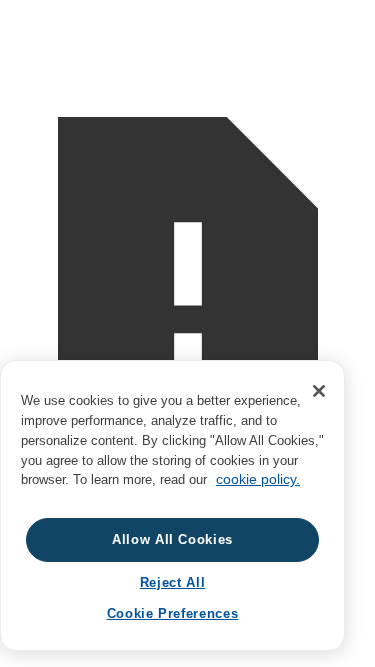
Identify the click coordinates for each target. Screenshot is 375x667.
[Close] (319, 391)
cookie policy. (258, 479)
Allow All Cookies (172, 539)
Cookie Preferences (173, 613)
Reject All (173, 582)
